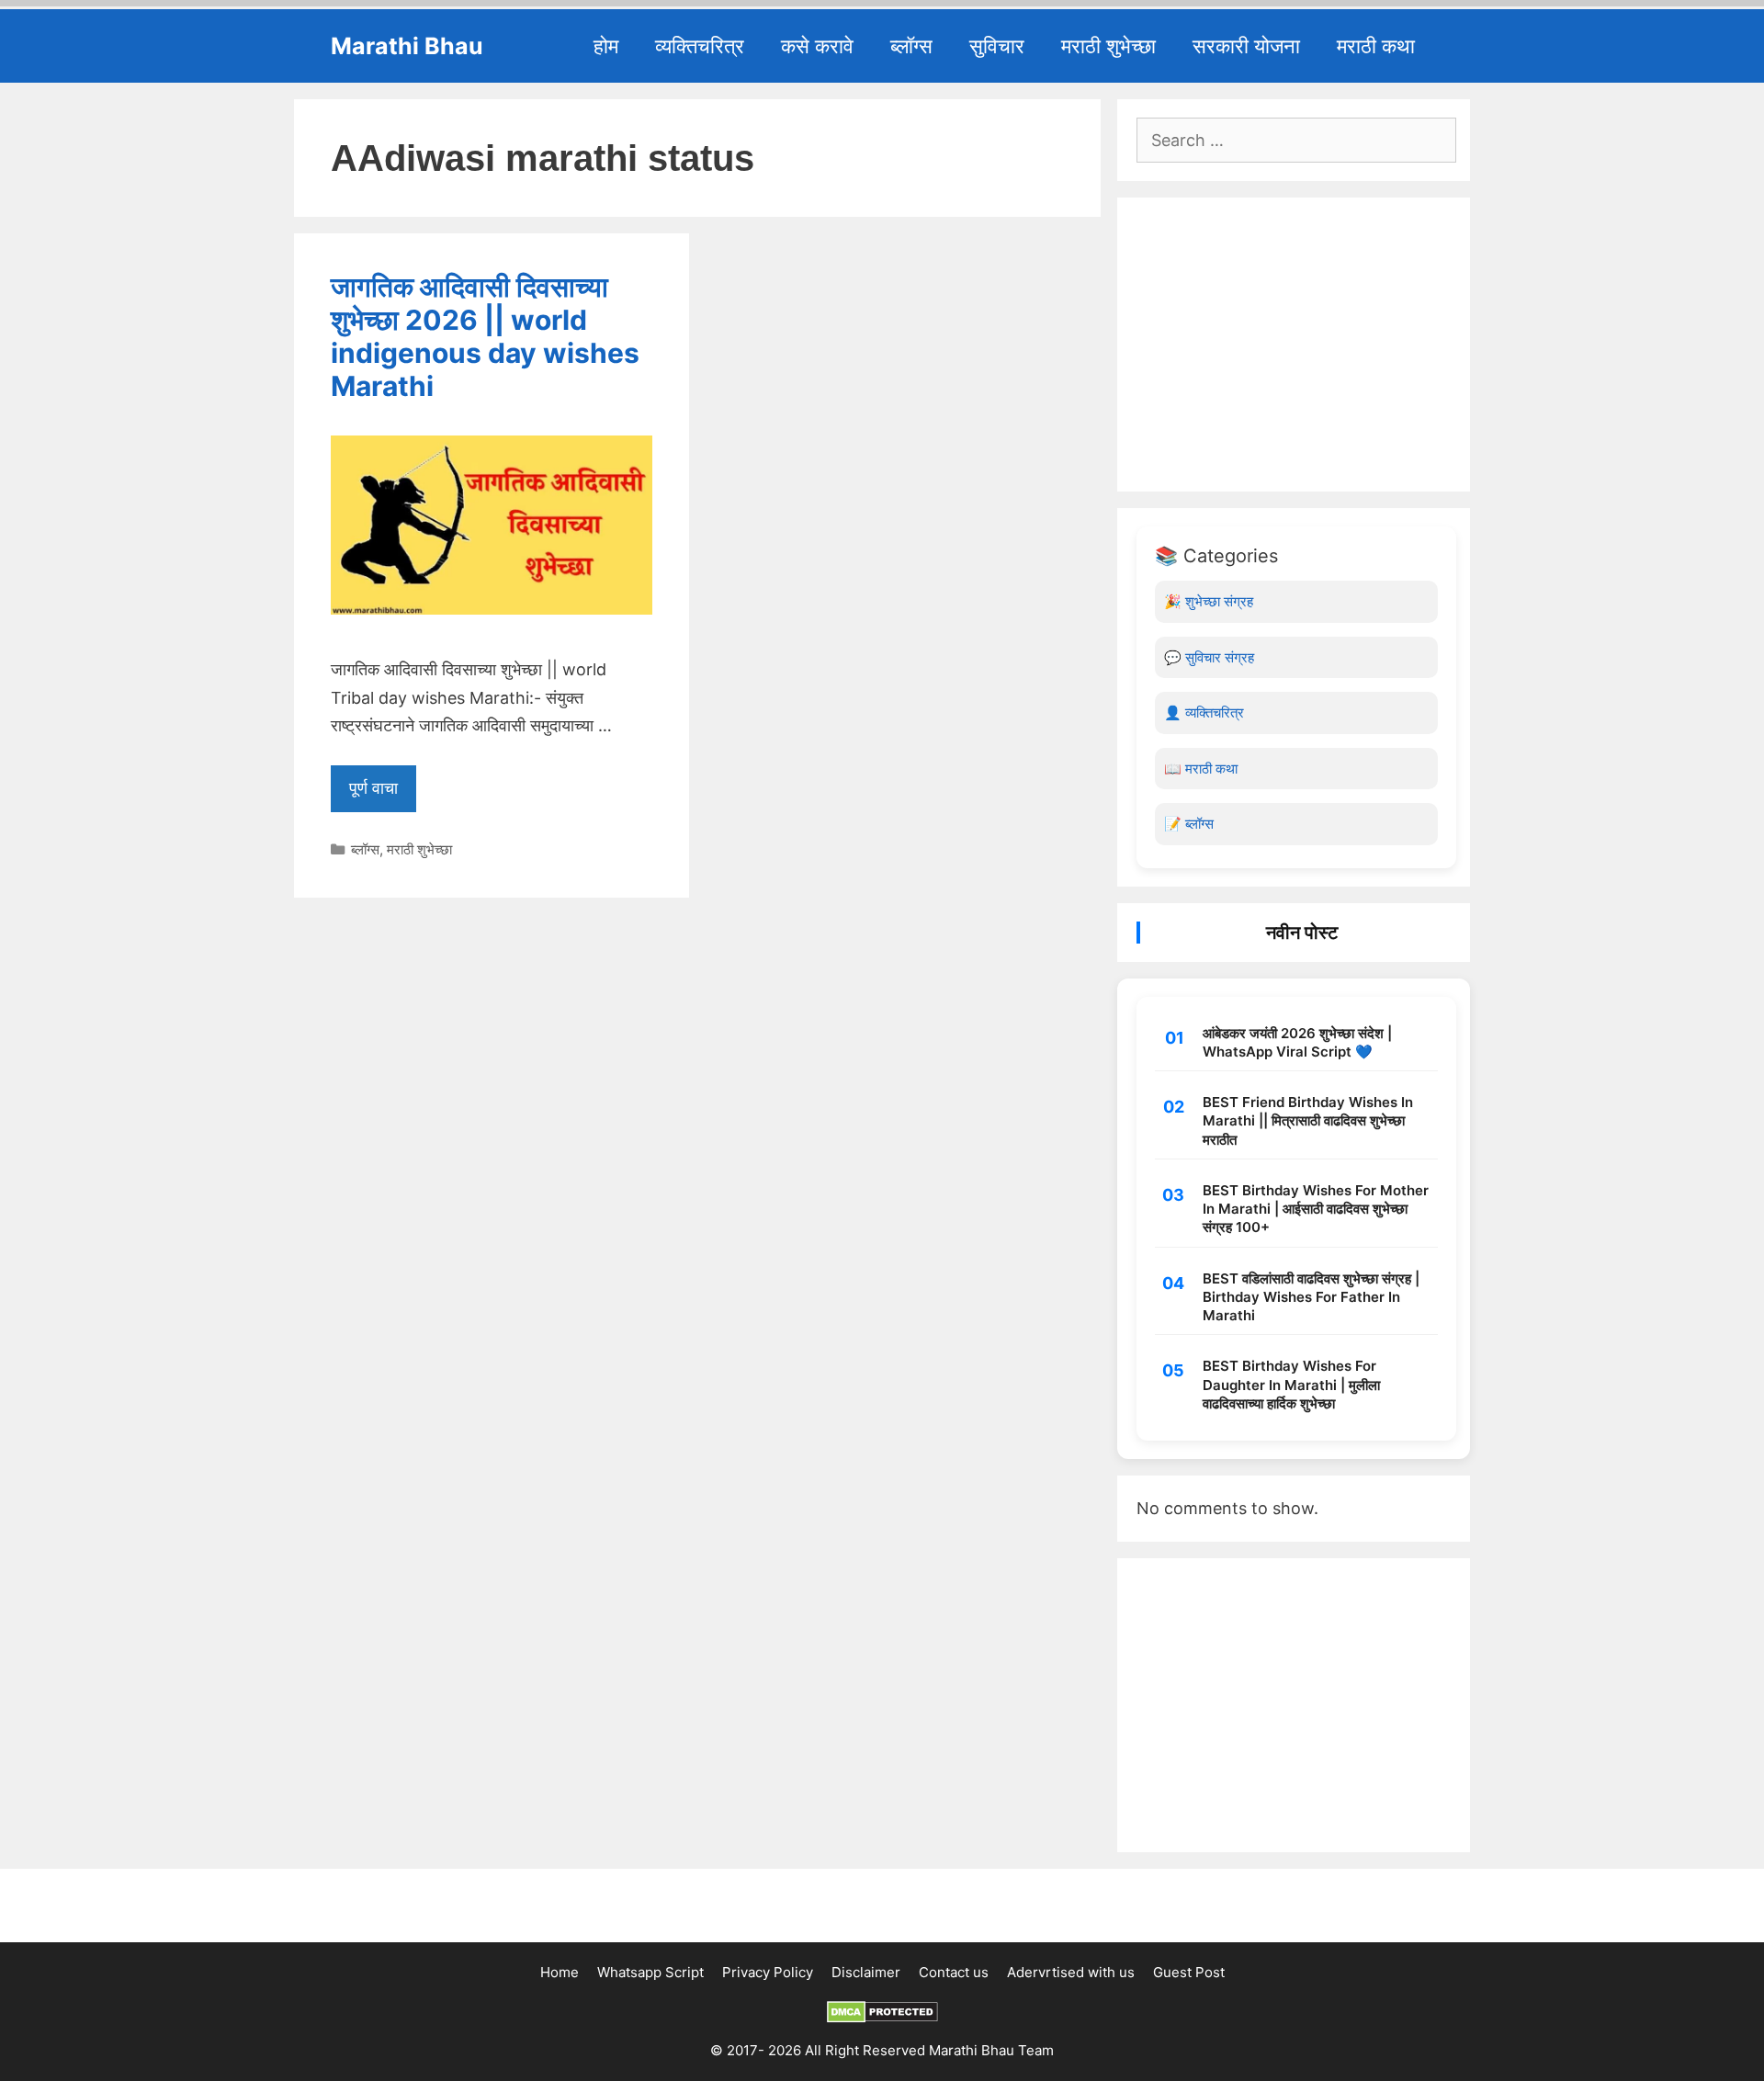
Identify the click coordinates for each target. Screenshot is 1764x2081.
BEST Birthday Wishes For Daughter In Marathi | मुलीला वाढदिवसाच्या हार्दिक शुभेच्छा (1291, 1385)
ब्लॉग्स (911, 46)
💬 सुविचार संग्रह (1209, 657)
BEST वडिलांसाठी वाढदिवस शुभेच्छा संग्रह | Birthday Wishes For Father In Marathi (1311, 1297)
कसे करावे (817, 46)
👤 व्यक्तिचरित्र (1204, 713)
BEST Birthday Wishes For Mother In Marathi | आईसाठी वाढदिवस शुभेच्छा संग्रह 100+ (1316, 1209)
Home (560, 1972)
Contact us (954, 1972)
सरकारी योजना (1246, 46)
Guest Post (1189, 1972)
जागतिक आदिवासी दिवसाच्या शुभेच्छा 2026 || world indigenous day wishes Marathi (485, 336)
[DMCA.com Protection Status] (882, 2018)
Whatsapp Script (650, 1972)
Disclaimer (866, 1972)
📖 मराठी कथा (1201, 769)
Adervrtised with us (1071, 1972)
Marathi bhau (407, 46)
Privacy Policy (768, 1972)
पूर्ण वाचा (373, 788)
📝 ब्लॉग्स (1189, 824)
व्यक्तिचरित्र (700, 46)
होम (606, 46)
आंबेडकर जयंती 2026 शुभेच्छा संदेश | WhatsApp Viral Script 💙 (1297, 1042)
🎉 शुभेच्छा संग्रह (1209, 601)
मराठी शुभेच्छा (1108, 46)
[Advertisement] (1296, 345)
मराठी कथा (1376, 46)
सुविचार (997, 46)
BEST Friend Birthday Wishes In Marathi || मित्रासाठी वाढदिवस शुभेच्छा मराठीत (1308, 1121)
